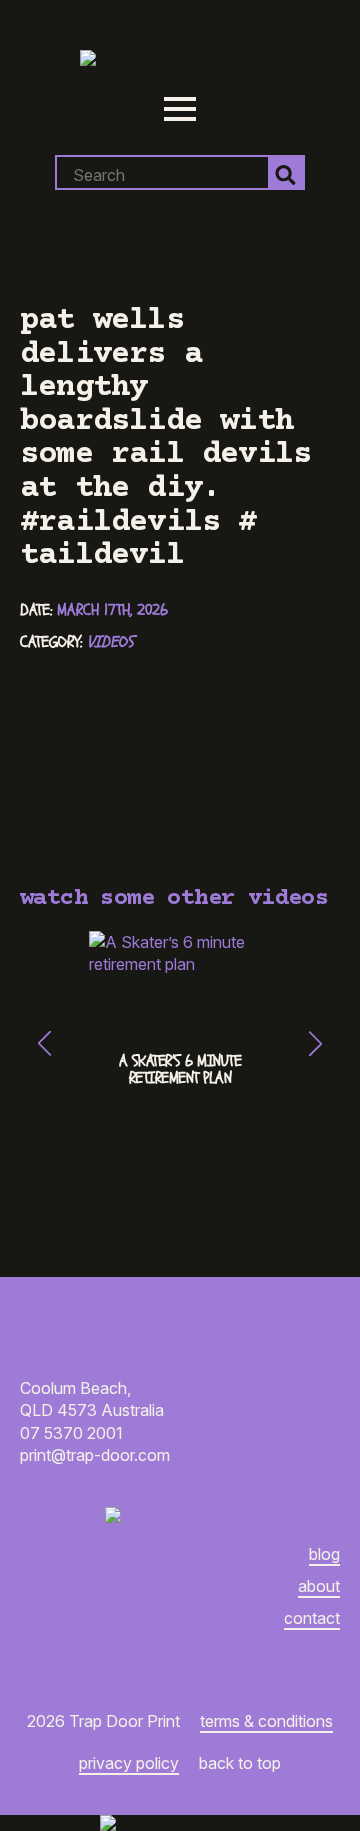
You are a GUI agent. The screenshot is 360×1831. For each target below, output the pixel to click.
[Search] (285, 174)
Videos (110, 642)
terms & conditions (266, 1721)
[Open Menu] (180, 109)
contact (312, 1618)
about (319, 1586)
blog (324, 1554)
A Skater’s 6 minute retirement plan (180, 1070)
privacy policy (129, 1763)
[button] (44, 1043)
